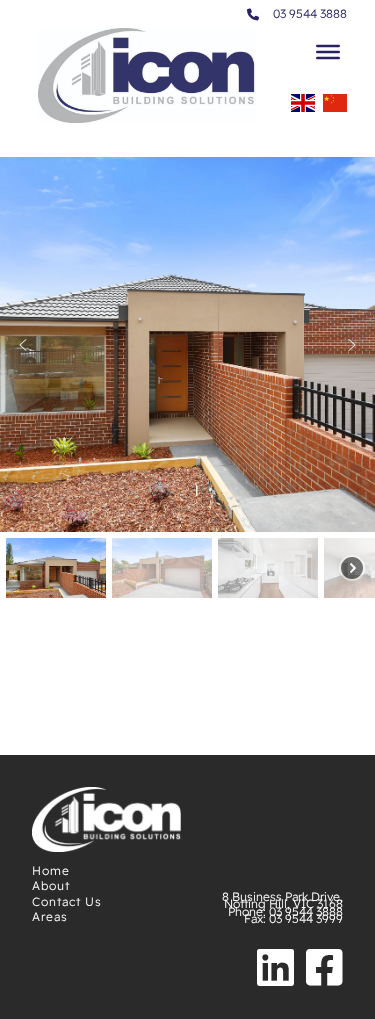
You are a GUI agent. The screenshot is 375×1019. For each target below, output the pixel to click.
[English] (303, 109)
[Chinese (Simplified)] (335, 109)
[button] (23, 345)
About (51, 885)
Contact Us (67, 901)
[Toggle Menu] (328, 52)
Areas (50, 916)
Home (51, 870)
